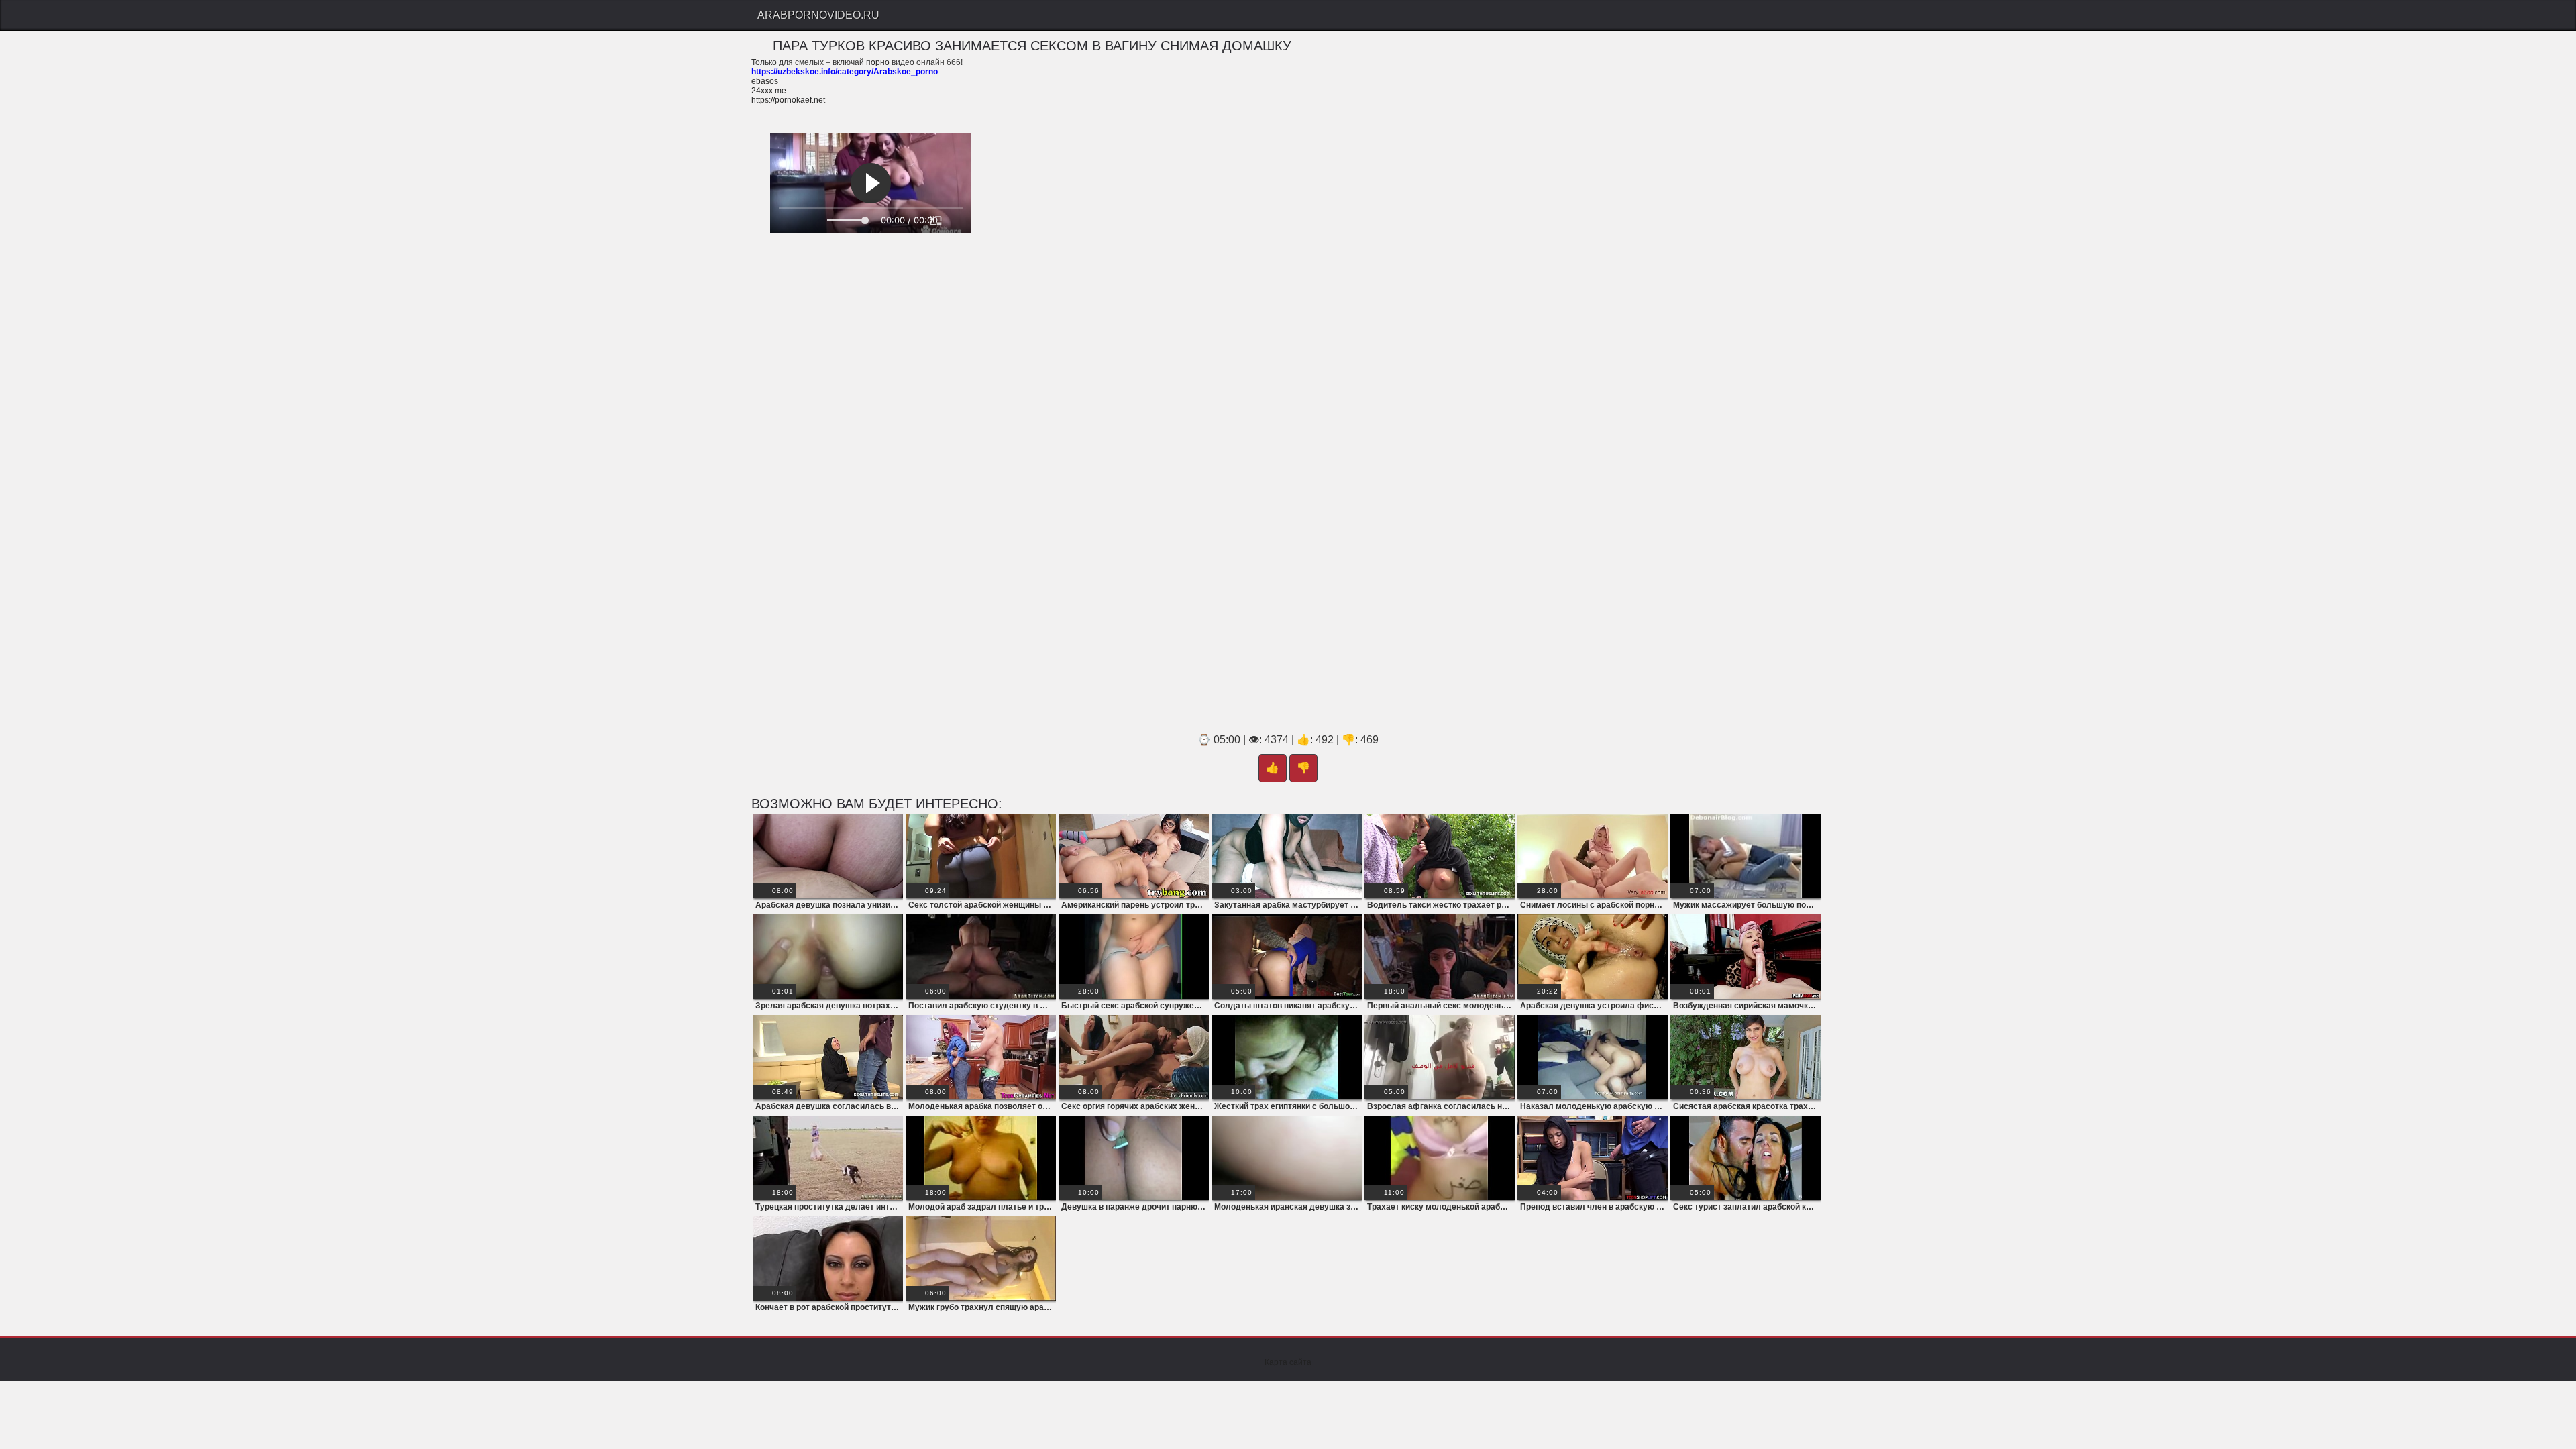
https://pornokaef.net (788, 100)
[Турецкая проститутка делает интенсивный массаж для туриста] (828, 1158)
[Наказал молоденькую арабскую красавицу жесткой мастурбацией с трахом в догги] (1593, 1057)
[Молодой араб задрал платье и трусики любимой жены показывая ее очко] (981, 1158)
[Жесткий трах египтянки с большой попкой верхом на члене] (1287, 1057)
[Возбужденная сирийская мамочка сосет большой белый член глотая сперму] (1746, 957)
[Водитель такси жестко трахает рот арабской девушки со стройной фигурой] (1440, 856)
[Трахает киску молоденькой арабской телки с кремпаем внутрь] (1440, 1158)
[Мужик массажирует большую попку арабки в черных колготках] (1746, 856)
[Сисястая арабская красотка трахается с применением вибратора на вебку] (1746, 1057)
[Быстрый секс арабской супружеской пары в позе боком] (1134, 957)
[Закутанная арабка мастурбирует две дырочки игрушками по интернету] (1287, 856)
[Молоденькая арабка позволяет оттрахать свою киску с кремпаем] (981, 1057)
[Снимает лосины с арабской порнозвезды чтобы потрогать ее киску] (1593, 856)
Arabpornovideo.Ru (818, 15)
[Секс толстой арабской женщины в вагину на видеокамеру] (981, 856)
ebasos (765, 81)
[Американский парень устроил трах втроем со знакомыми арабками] (1134, 856)
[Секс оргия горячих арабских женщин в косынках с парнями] (1134, 1057)
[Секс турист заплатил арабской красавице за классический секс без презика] (1746, 1158)
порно (878, 62)
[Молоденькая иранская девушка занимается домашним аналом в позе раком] (1287, 1158)
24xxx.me (769, 91)
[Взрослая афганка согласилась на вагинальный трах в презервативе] (1440, 1057)
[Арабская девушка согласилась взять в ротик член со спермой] (828, 1057)
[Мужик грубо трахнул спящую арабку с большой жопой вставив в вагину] (981, 1258)
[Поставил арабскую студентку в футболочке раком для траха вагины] (981, 957)
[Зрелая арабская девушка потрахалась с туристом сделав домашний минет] (828, 957)
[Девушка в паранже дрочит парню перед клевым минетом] (1134, 1158)
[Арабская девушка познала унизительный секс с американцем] (828, 856)
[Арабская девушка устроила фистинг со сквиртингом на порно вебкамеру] (1593, 957)
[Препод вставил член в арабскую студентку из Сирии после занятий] (1593, 1158)
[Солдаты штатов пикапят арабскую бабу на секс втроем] (1287, 957)
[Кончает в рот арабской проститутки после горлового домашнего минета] (828, 1258)
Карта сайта (1288, 1362)
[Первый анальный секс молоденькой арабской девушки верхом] (1440, 957)
